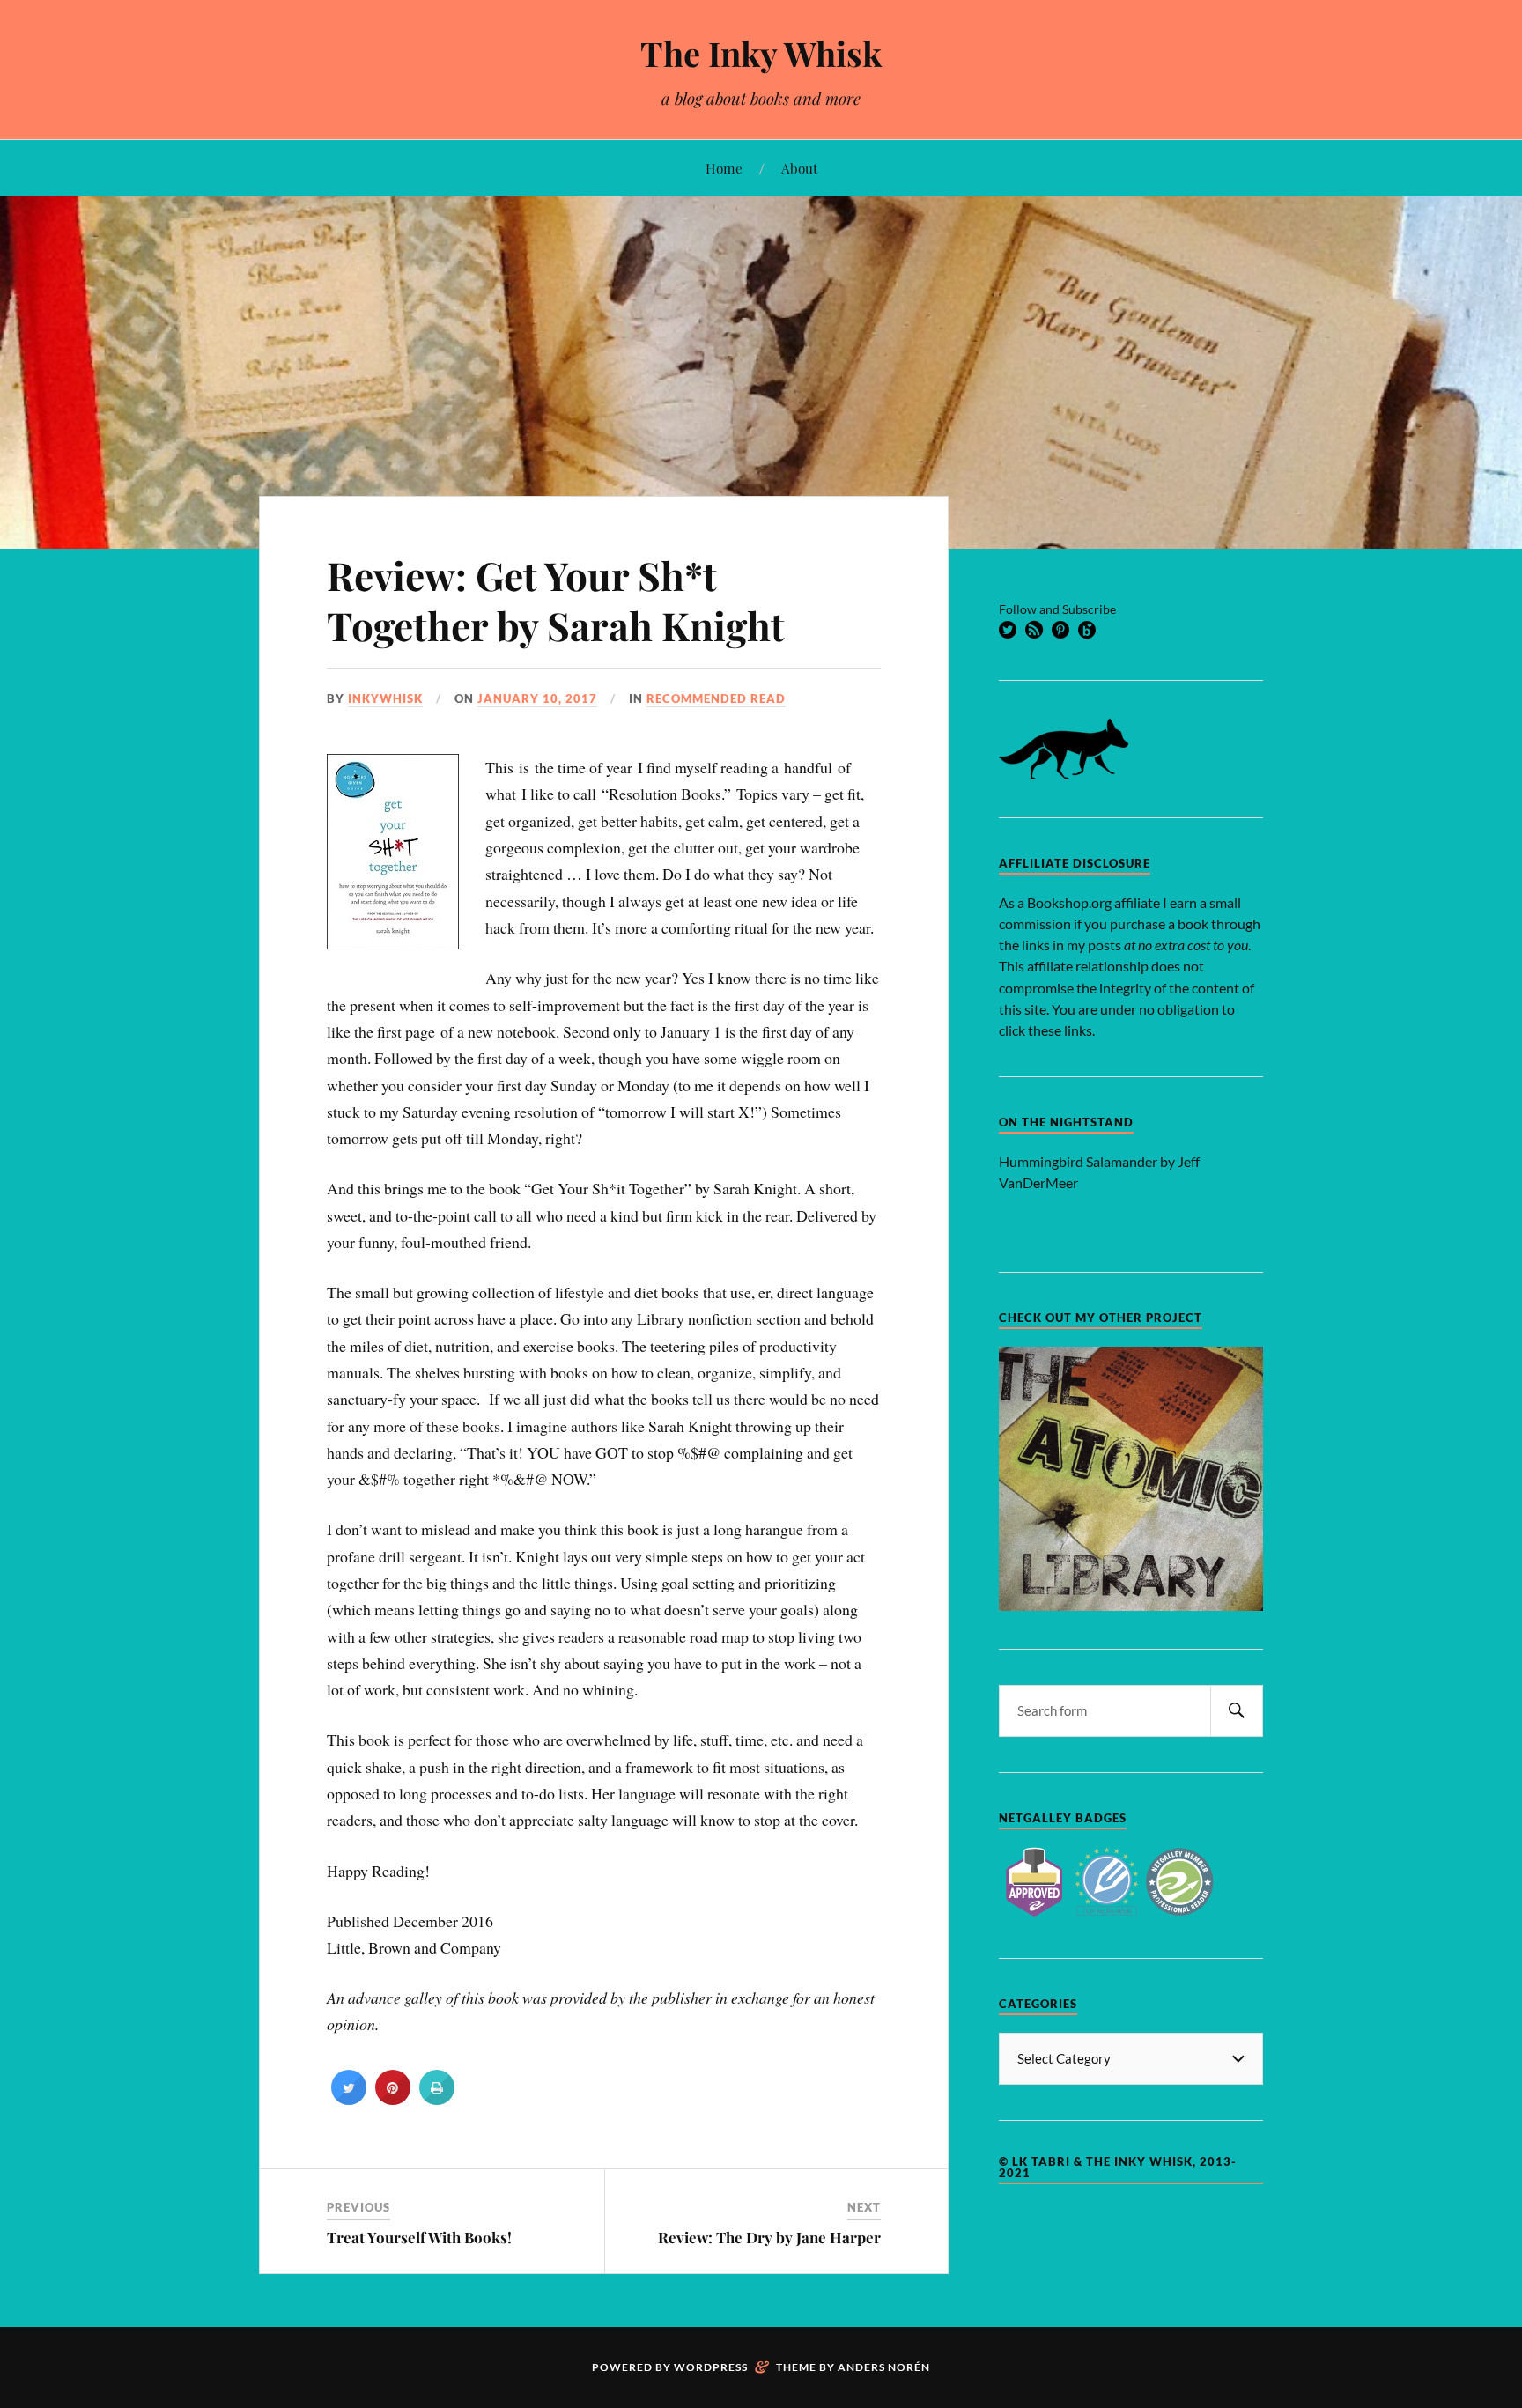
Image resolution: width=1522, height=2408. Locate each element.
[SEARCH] (1237, 1711)
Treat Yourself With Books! (419, 2237)
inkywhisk (385, 698)
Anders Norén (884, 2367)
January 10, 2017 (537, 698)
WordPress (711, 2367)
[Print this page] (437, 2100)
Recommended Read (716, 698)
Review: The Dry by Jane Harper (769, 2237)
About (799, 168)
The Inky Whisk (761, 53)
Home (724, 168)
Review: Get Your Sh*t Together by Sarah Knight (556, 600)
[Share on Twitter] (349, 2100)
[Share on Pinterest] (393, 2100)
